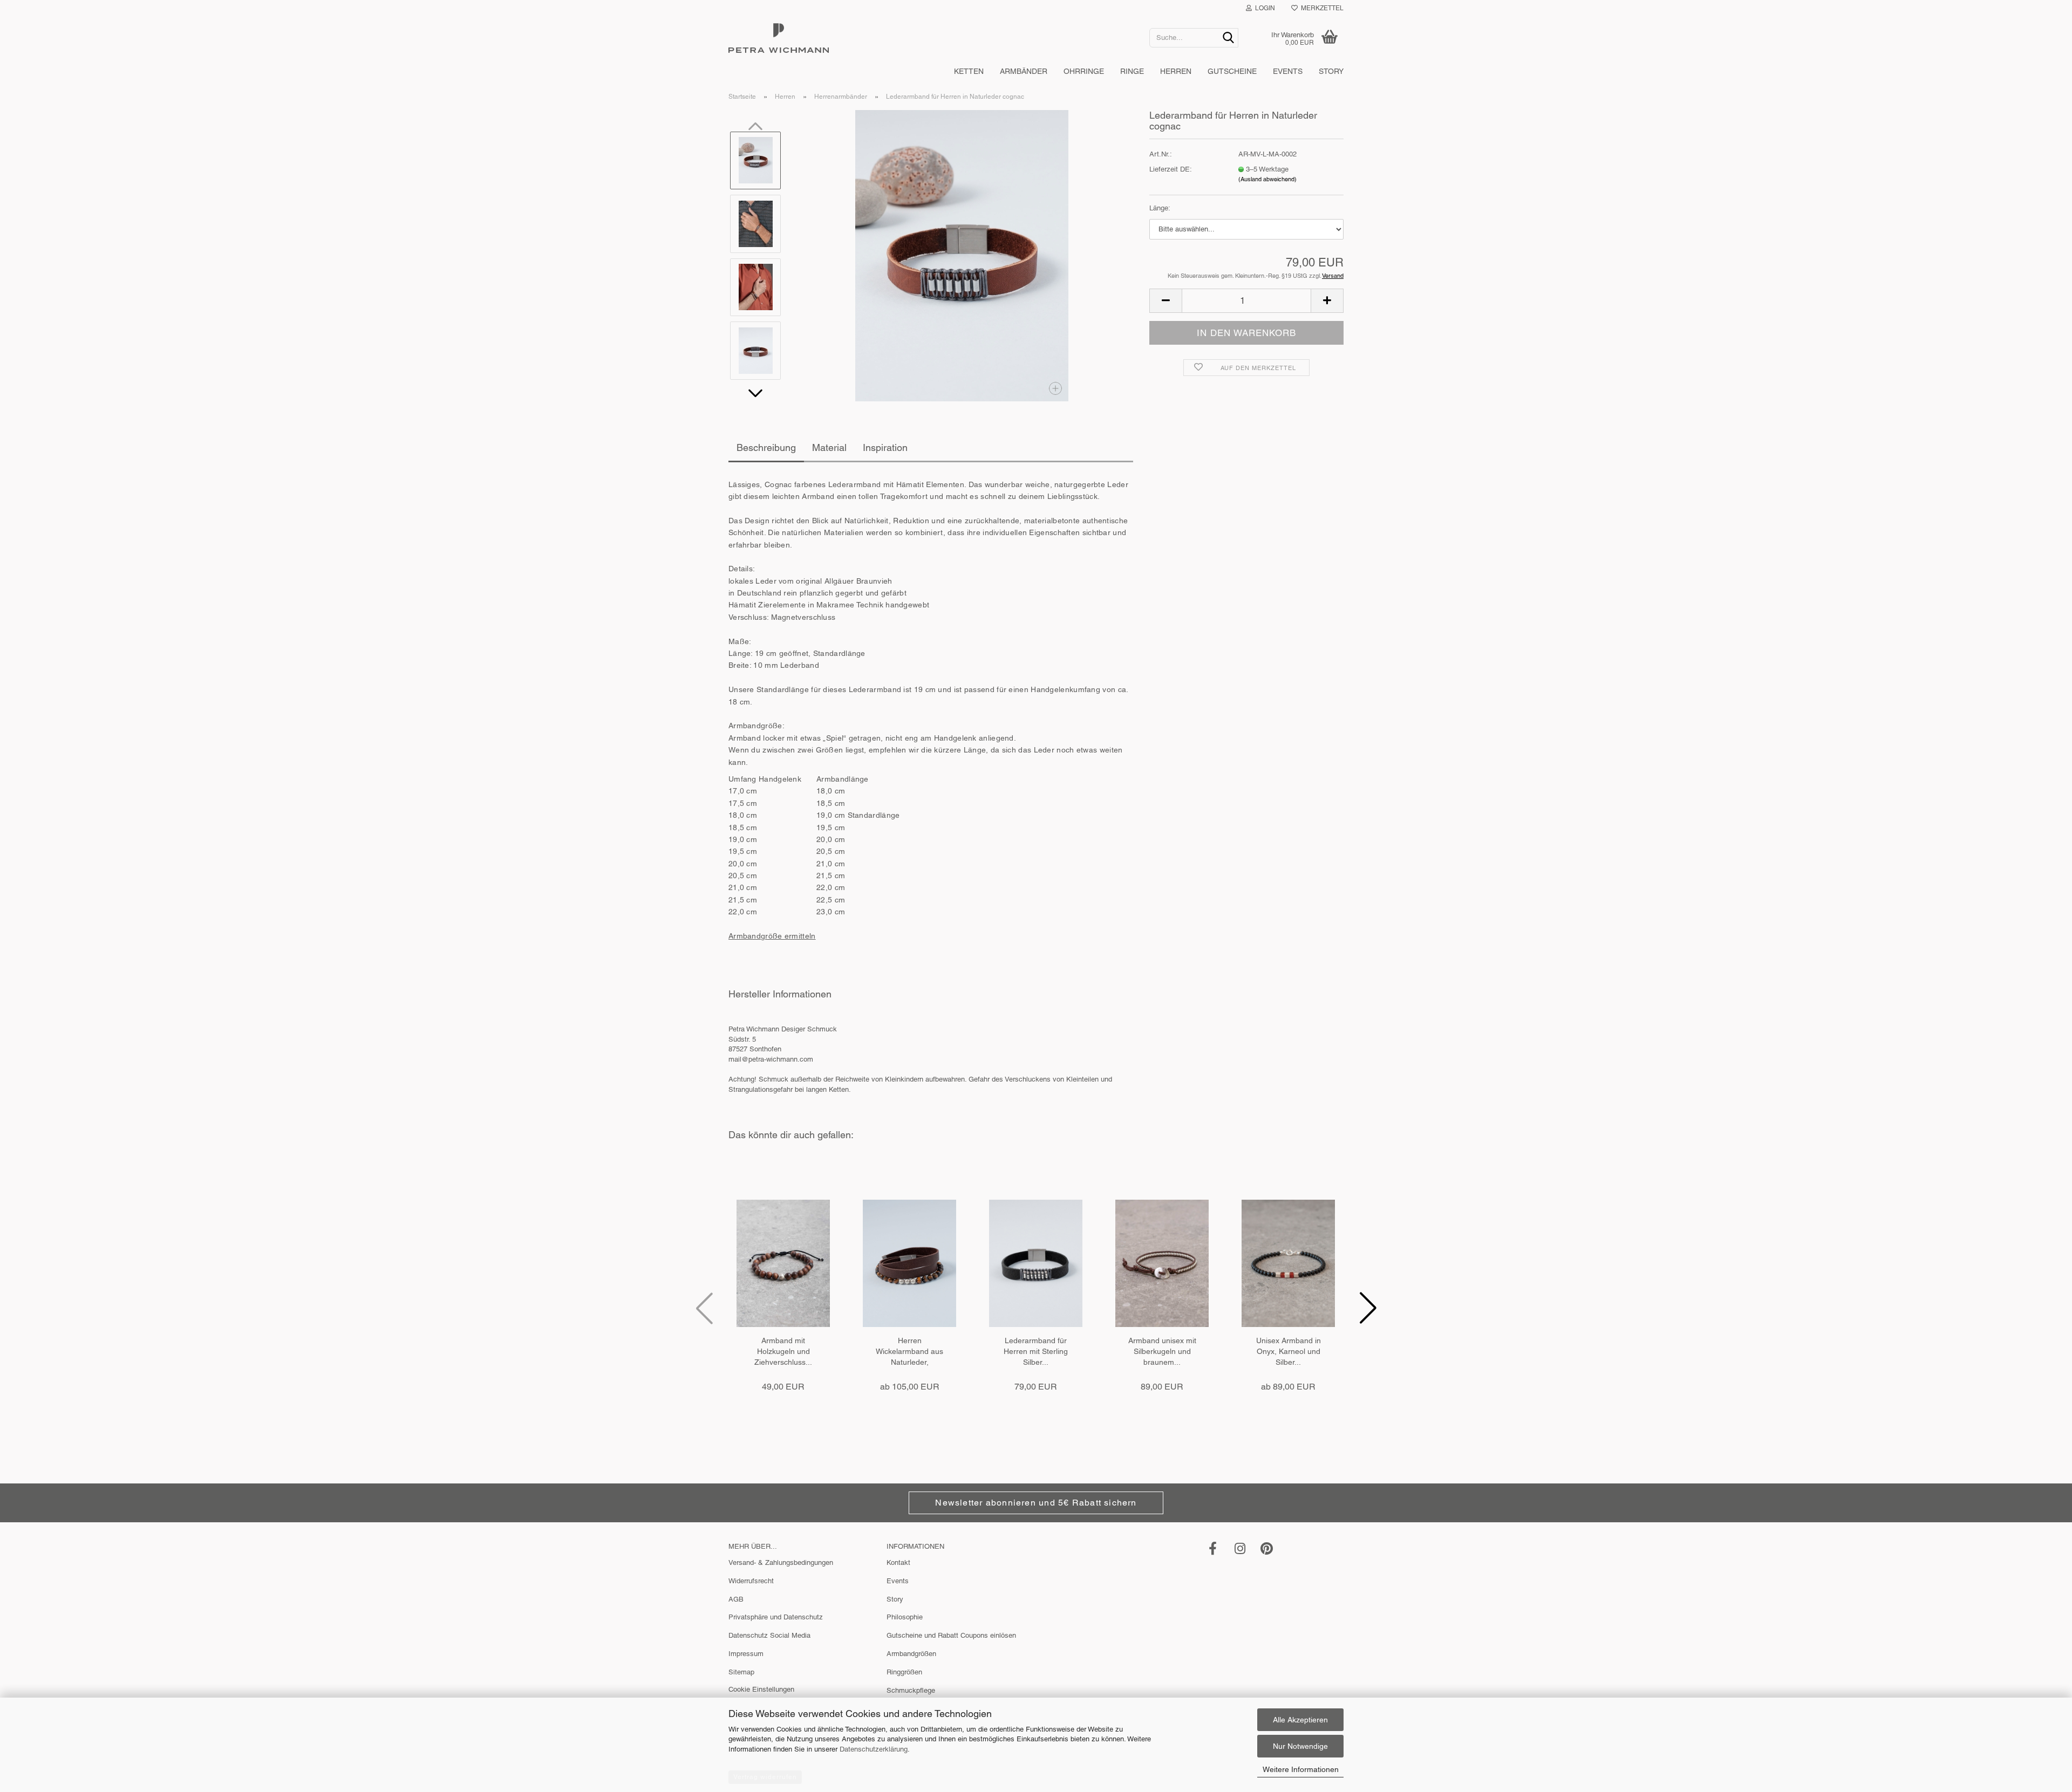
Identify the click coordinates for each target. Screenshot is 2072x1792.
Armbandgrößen (911, 1654)
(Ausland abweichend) (1267, 179)
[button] (755, 393)
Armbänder (1024, 71)
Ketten (969, 71)
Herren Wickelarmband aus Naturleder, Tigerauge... (909, 1352)
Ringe (1132, 71)
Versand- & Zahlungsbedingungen (781, 1562)
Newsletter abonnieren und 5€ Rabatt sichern (1036, 1503)
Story (1331, 71)
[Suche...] (1228, 38)
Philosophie (905, 1617)
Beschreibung (766, 447)
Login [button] (1263, 8)
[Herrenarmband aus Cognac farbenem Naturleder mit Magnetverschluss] (962, 256)
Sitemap (741, 1672)
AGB (736, 1599)
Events (1288, 71)
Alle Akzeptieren (1300, 1720)
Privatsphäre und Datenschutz (776, 1617)
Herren (1176, 71)
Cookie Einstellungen (761, 1689)
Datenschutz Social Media (769, 1635)
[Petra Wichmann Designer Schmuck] (931, 38)
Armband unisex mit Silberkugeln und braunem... (1162, 1351)
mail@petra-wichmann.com (771, 1059)
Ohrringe (1084, 71)
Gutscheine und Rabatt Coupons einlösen (951, 1635)
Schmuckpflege (911, 1690)
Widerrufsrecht (751, 1581)
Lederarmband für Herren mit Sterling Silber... (1036, 1351)
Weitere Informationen (1301, 1769)
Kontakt (898, 1562)
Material (829, 447)
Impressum (746, 1654)
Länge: (1160, 208)
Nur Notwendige (1300, 1746)
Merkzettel (1321, 8)
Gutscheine (1232, 71)
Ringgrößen (904, 1672)
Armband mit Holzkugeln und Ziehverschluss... (783, 1351)
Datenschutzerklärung (874, 1749)
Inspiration (885, 447)
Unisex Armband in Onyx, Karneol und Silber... (1289, 1351)
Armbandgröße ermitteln (772, 936)
